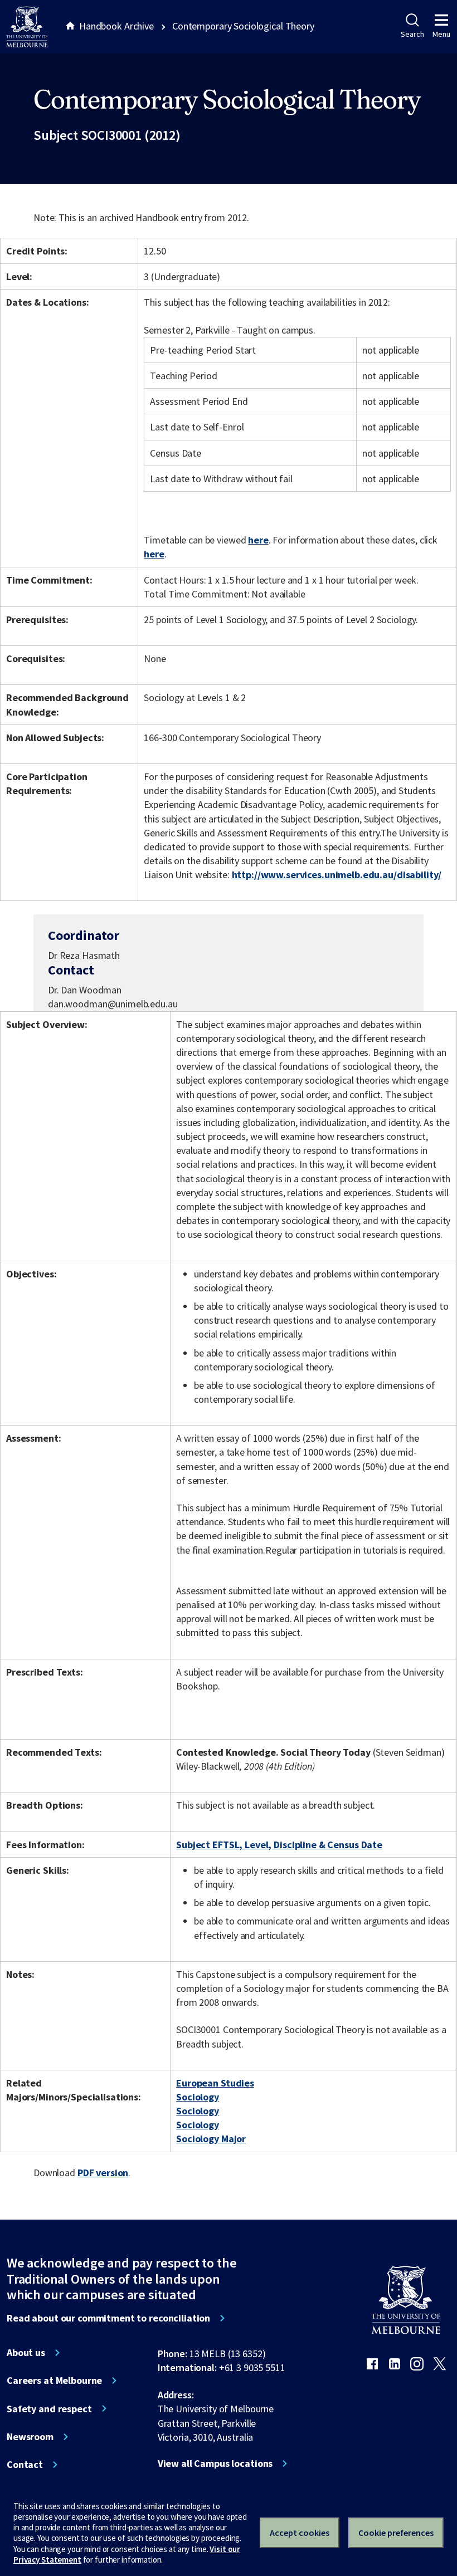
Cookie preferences (396, 2533)
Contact (25, 2465)
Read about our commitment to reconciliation (108, 2318)
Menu (441, 34)
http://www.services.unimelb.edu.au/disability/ (337, 875)
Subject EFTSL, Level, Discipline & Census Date (279, 1845)
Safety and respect (49, 2409)
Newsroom (30, 2437)
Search (412, 34)
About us (26, 2353)
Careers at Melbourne (54, 2381)
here (258, 540)
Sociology (198, 2097)
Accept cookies (300, 2533)
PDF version (103, 2173)
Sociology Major (211, 2139)
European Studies (215, 2083)
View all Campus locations (215, 2464)
